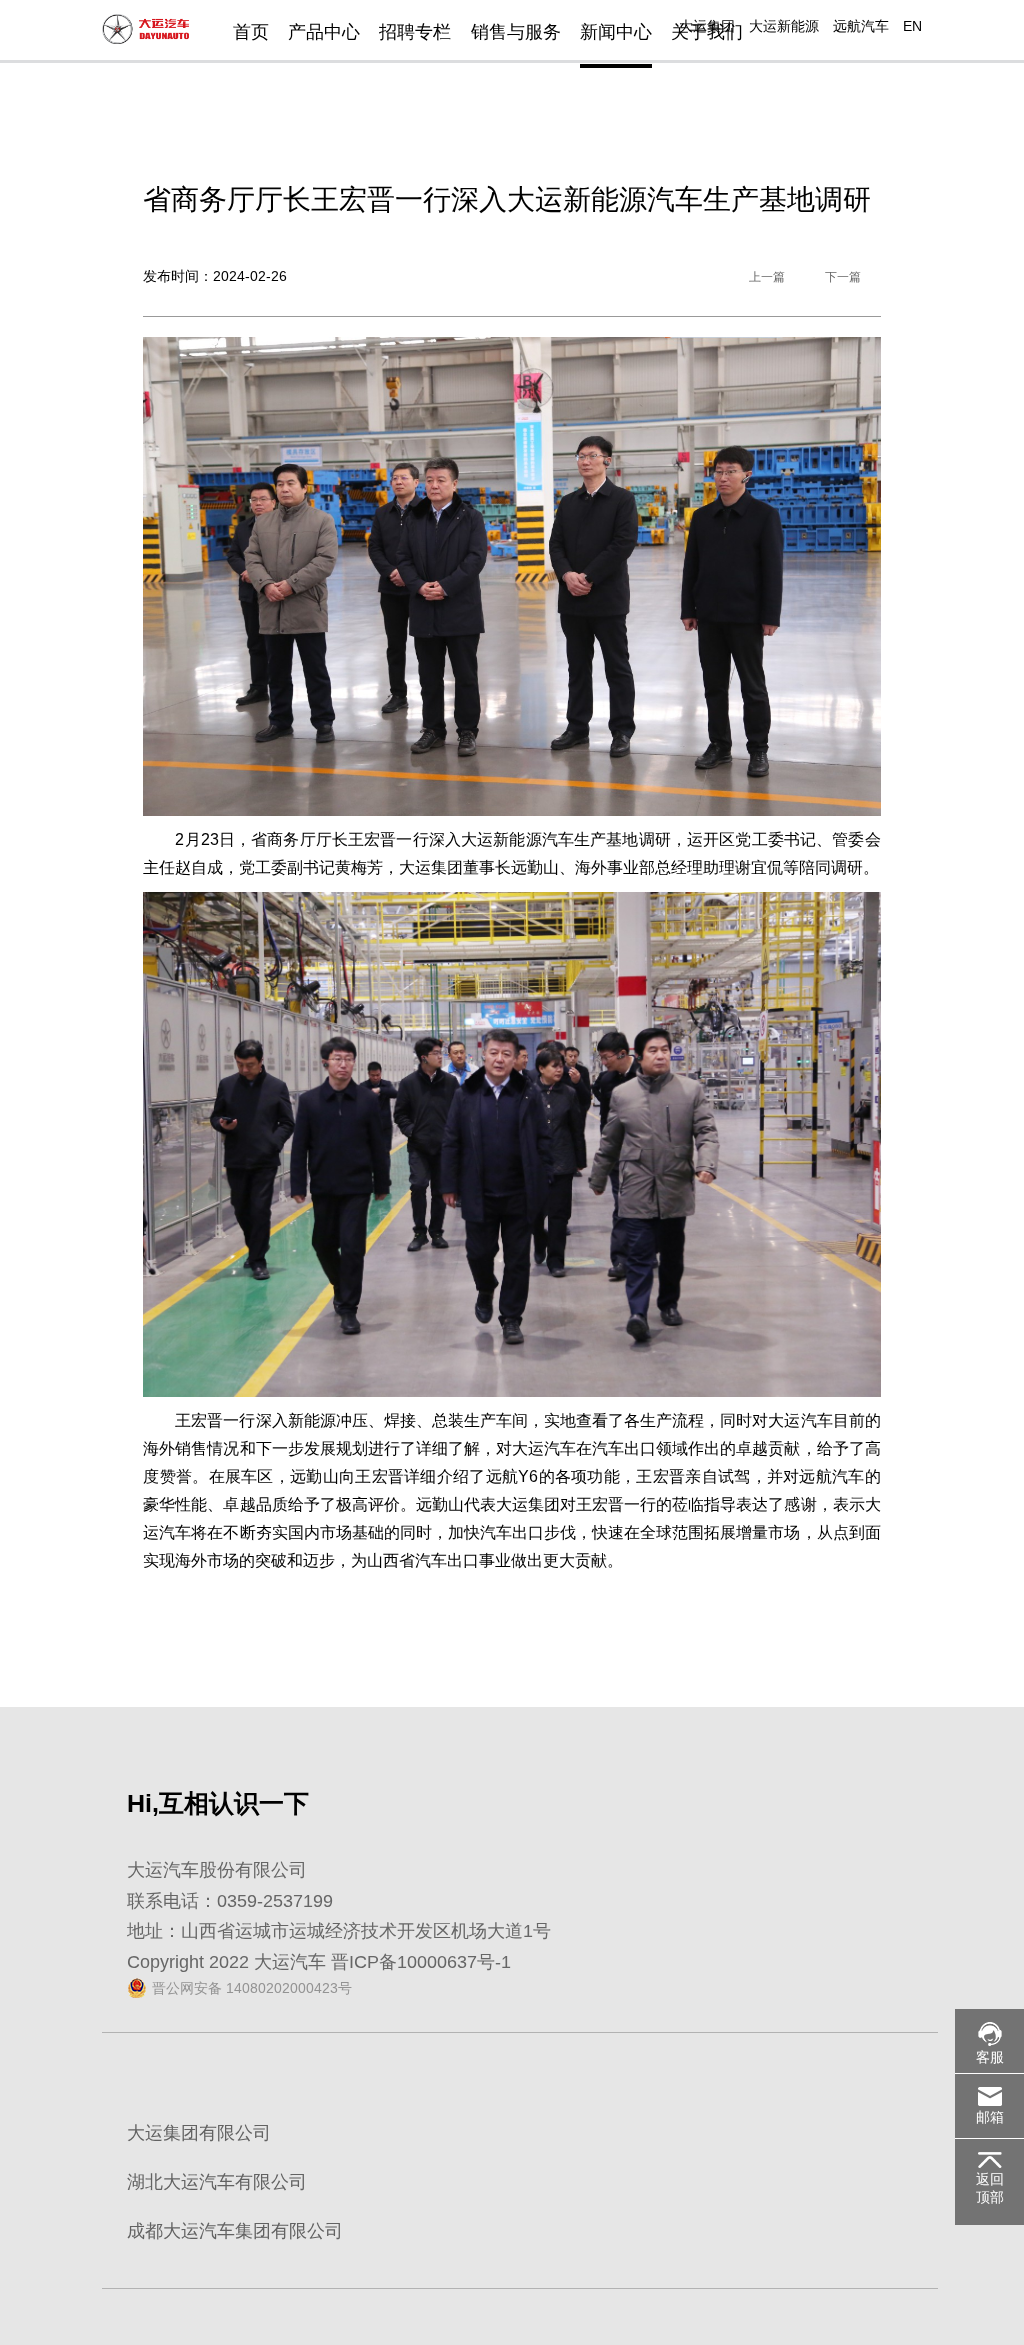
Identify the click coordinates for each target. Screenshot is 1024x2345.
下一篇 (843, 277)
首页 (251, 32)
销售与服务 (516, 32)
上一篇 (767, 277)
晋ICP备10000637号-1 (421, 1962)
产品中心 (324, 32)
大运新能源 (784, 26)
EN (912, 26)
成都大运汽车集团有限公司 (235, 2231)
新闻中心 (616, 32)
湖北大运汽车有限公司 (217, 2182)
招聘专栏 (415, 32)
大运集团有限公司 (199, 2133)
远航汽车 (861, 26)
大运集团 (707, 26)
